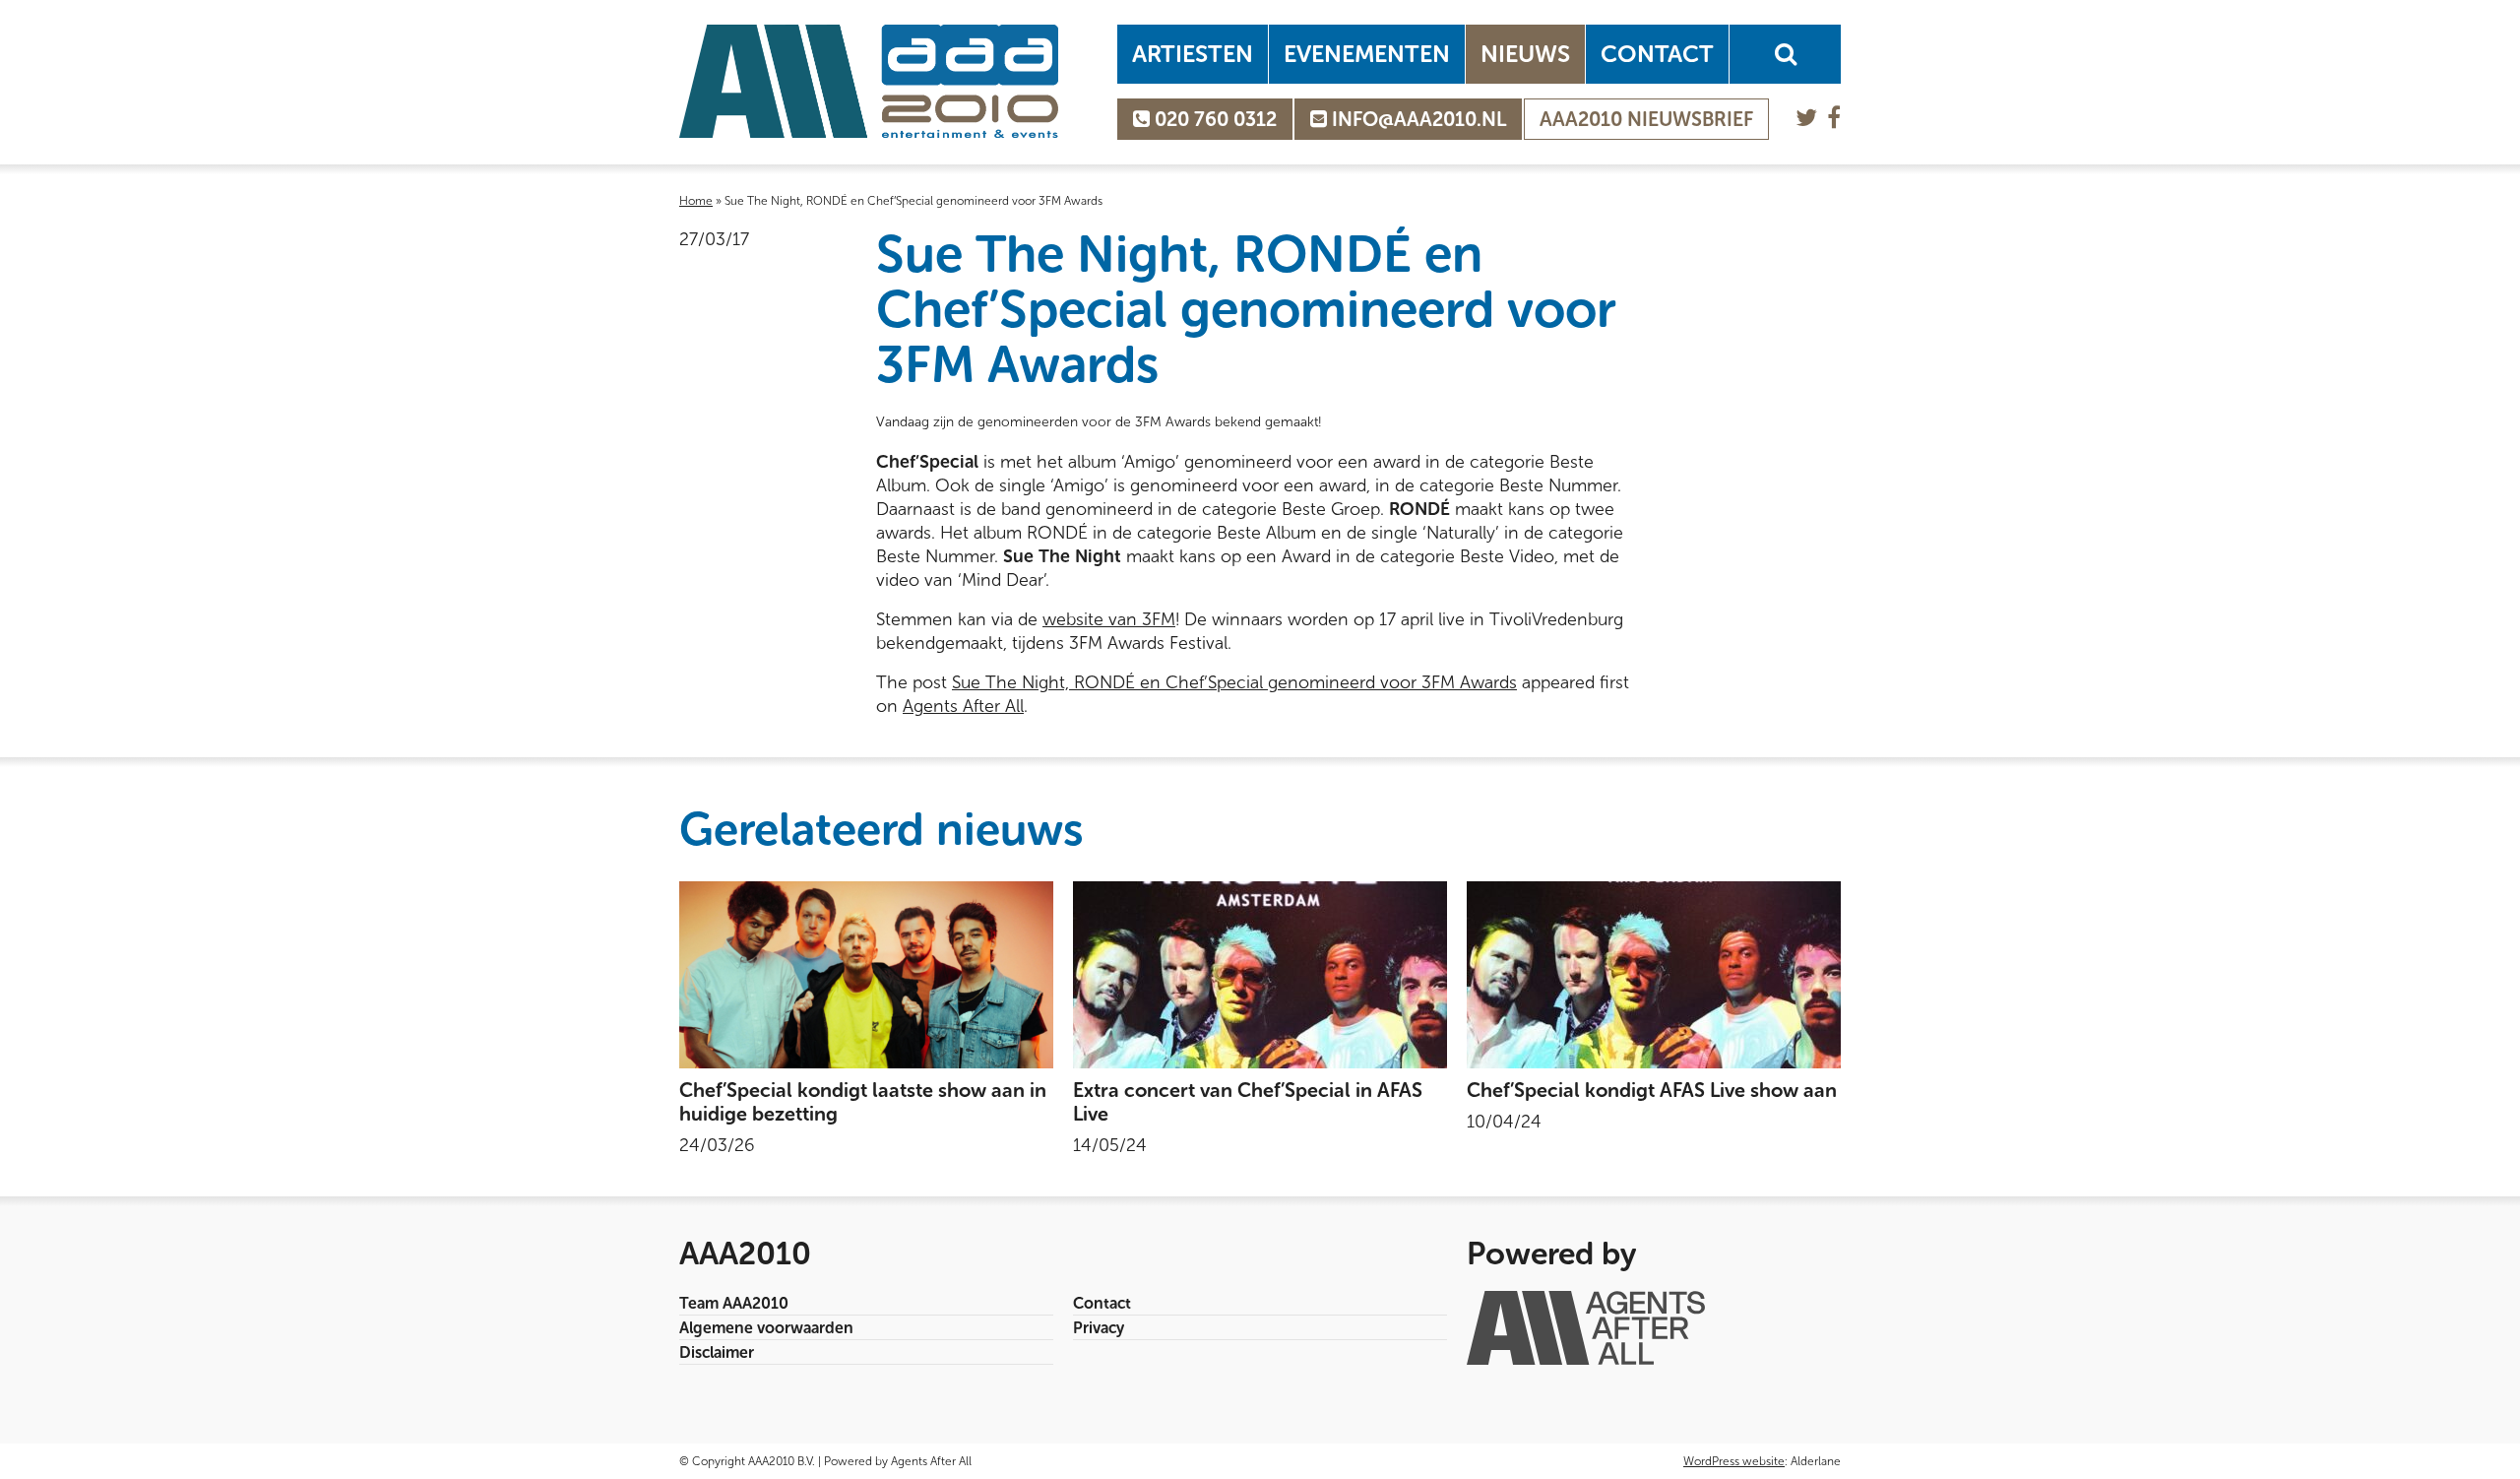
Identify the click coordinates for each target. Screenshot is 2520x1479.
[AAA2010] (869, 81)
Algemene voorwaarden (766, 1328)
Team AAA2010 (734, 1303)
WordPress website (1734, 1461)
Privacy (1099, 1328)
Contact (1657, 54)
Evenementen (1367, 54)
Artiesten (1193, 54)
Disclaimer (717, 1352)
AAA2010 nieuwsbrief (1646, 119)
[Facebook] (1834, 118)
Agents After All (963, 706)
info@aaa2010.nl (1417, 119)
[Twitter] (1806, 118)
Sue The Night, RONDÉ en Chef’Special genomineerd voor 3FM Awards (1234, 682)
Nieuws (1525, 54)
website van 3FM (1109, 619)
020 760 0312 (1213, 119)
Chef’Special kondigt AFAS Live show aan (1652, 1090)
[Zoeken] (1785, 54)
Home (696, 201)
